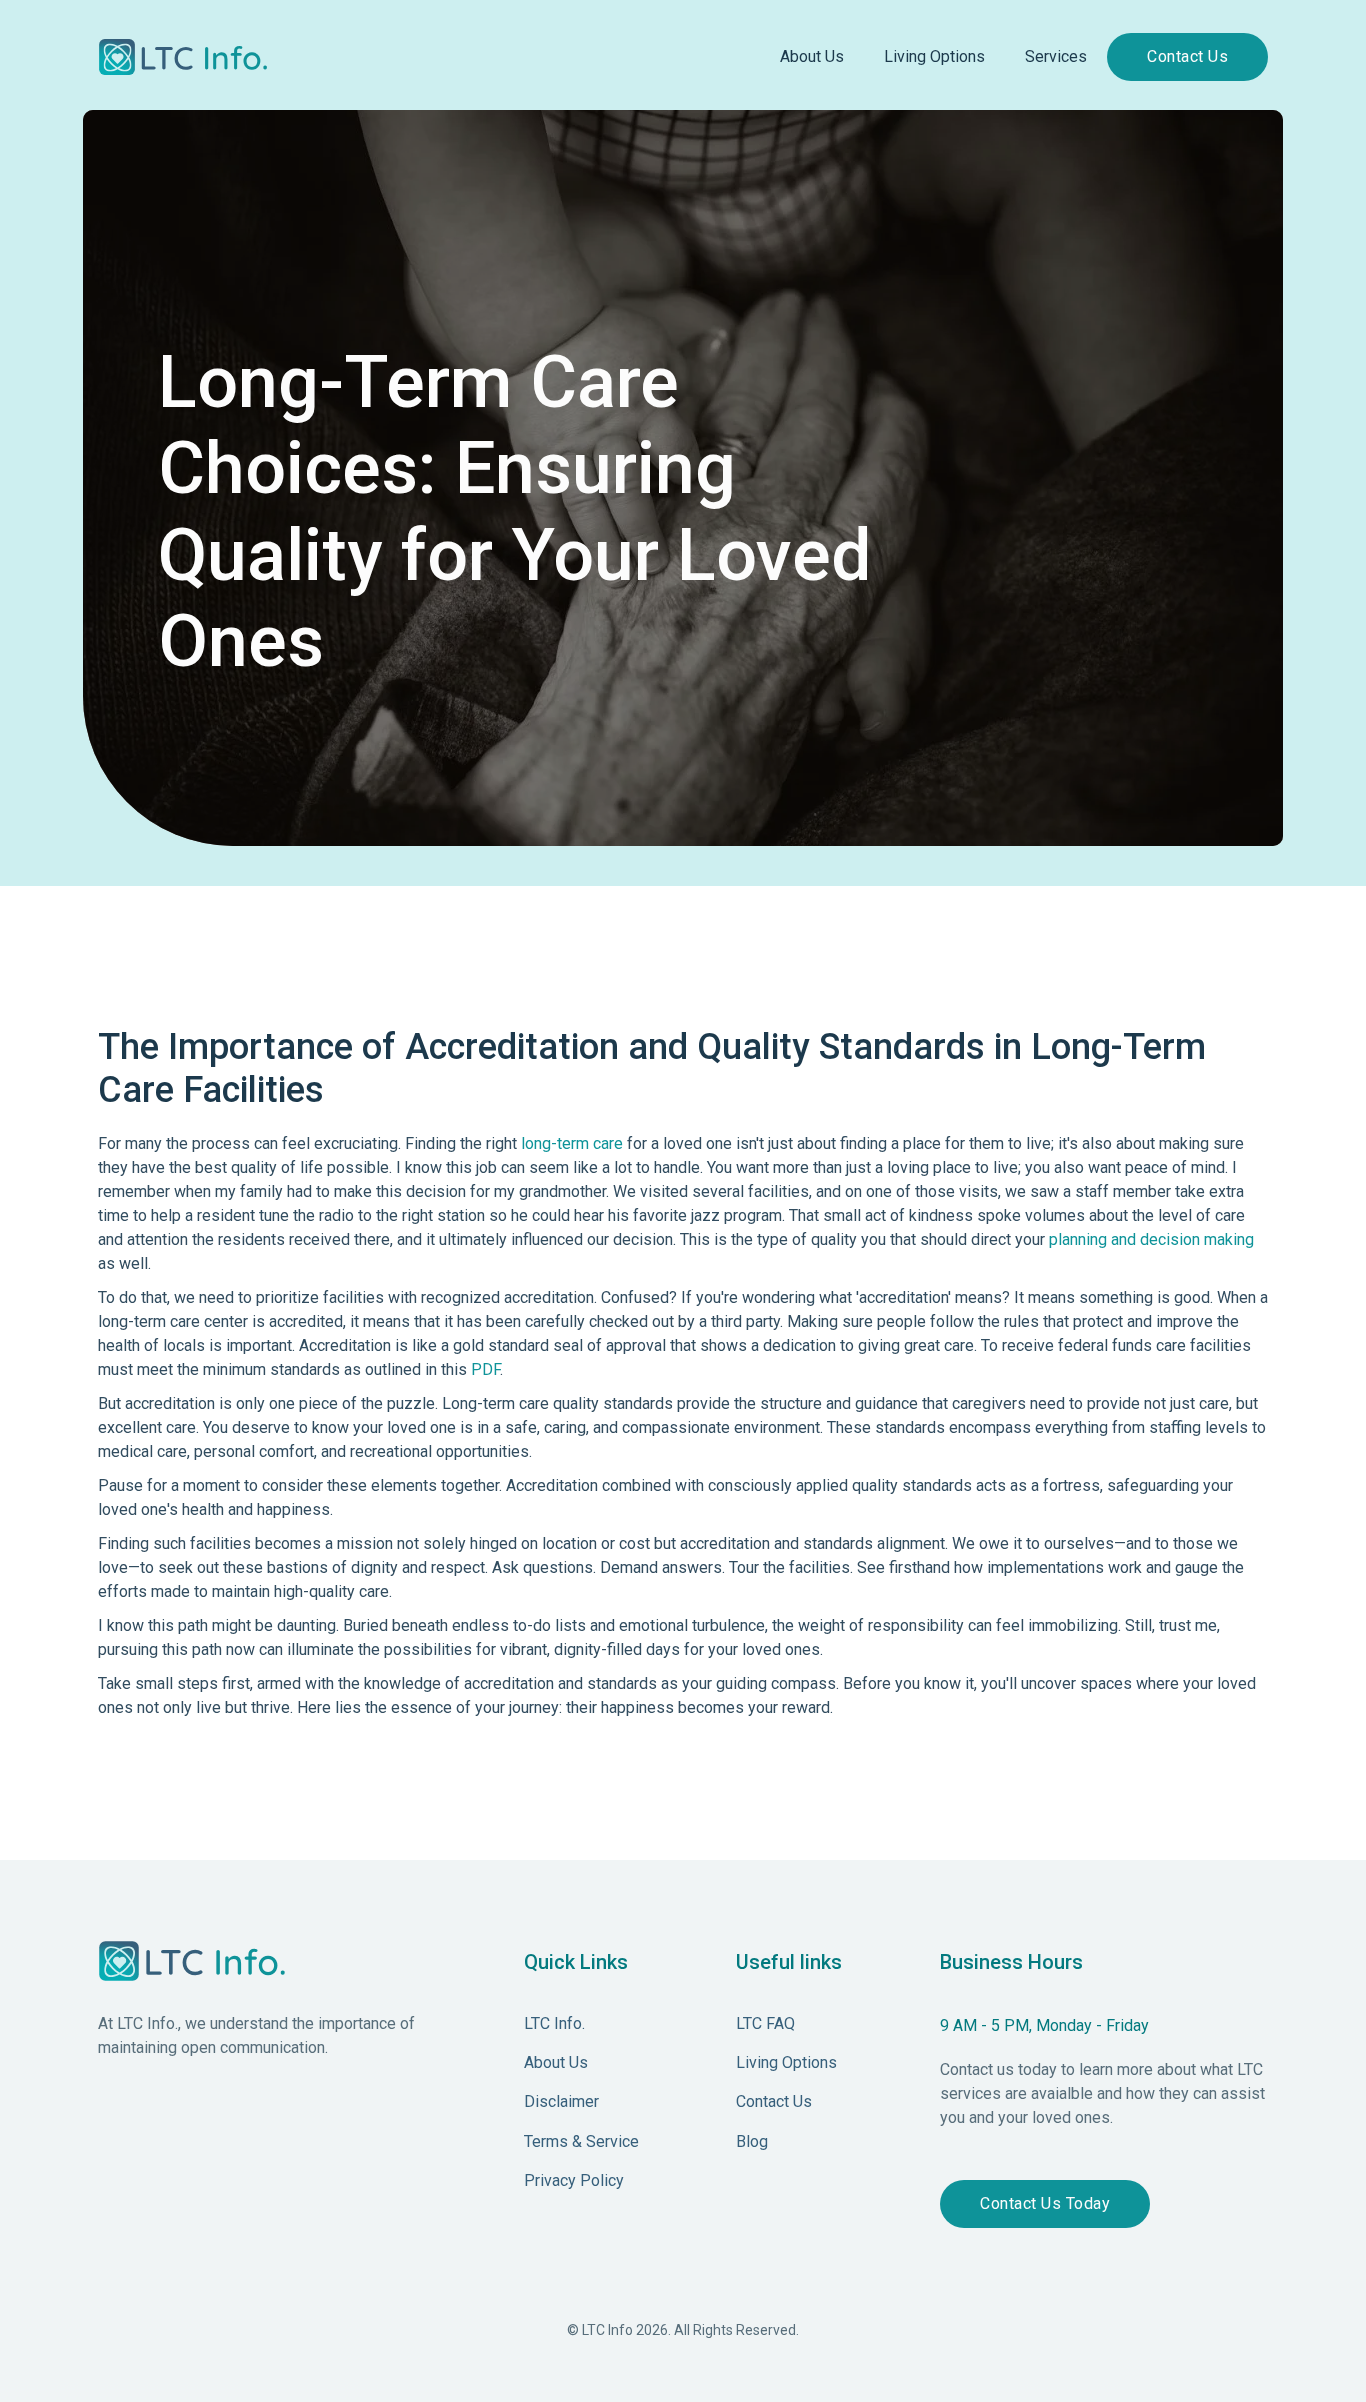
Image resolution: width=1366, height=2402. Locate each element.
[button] (812, 57)
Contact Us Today (1045, 2203)
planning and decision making (1151, 1239)
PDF (485, 1369)
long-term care (572, 1143)
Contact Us (1187, 56)
